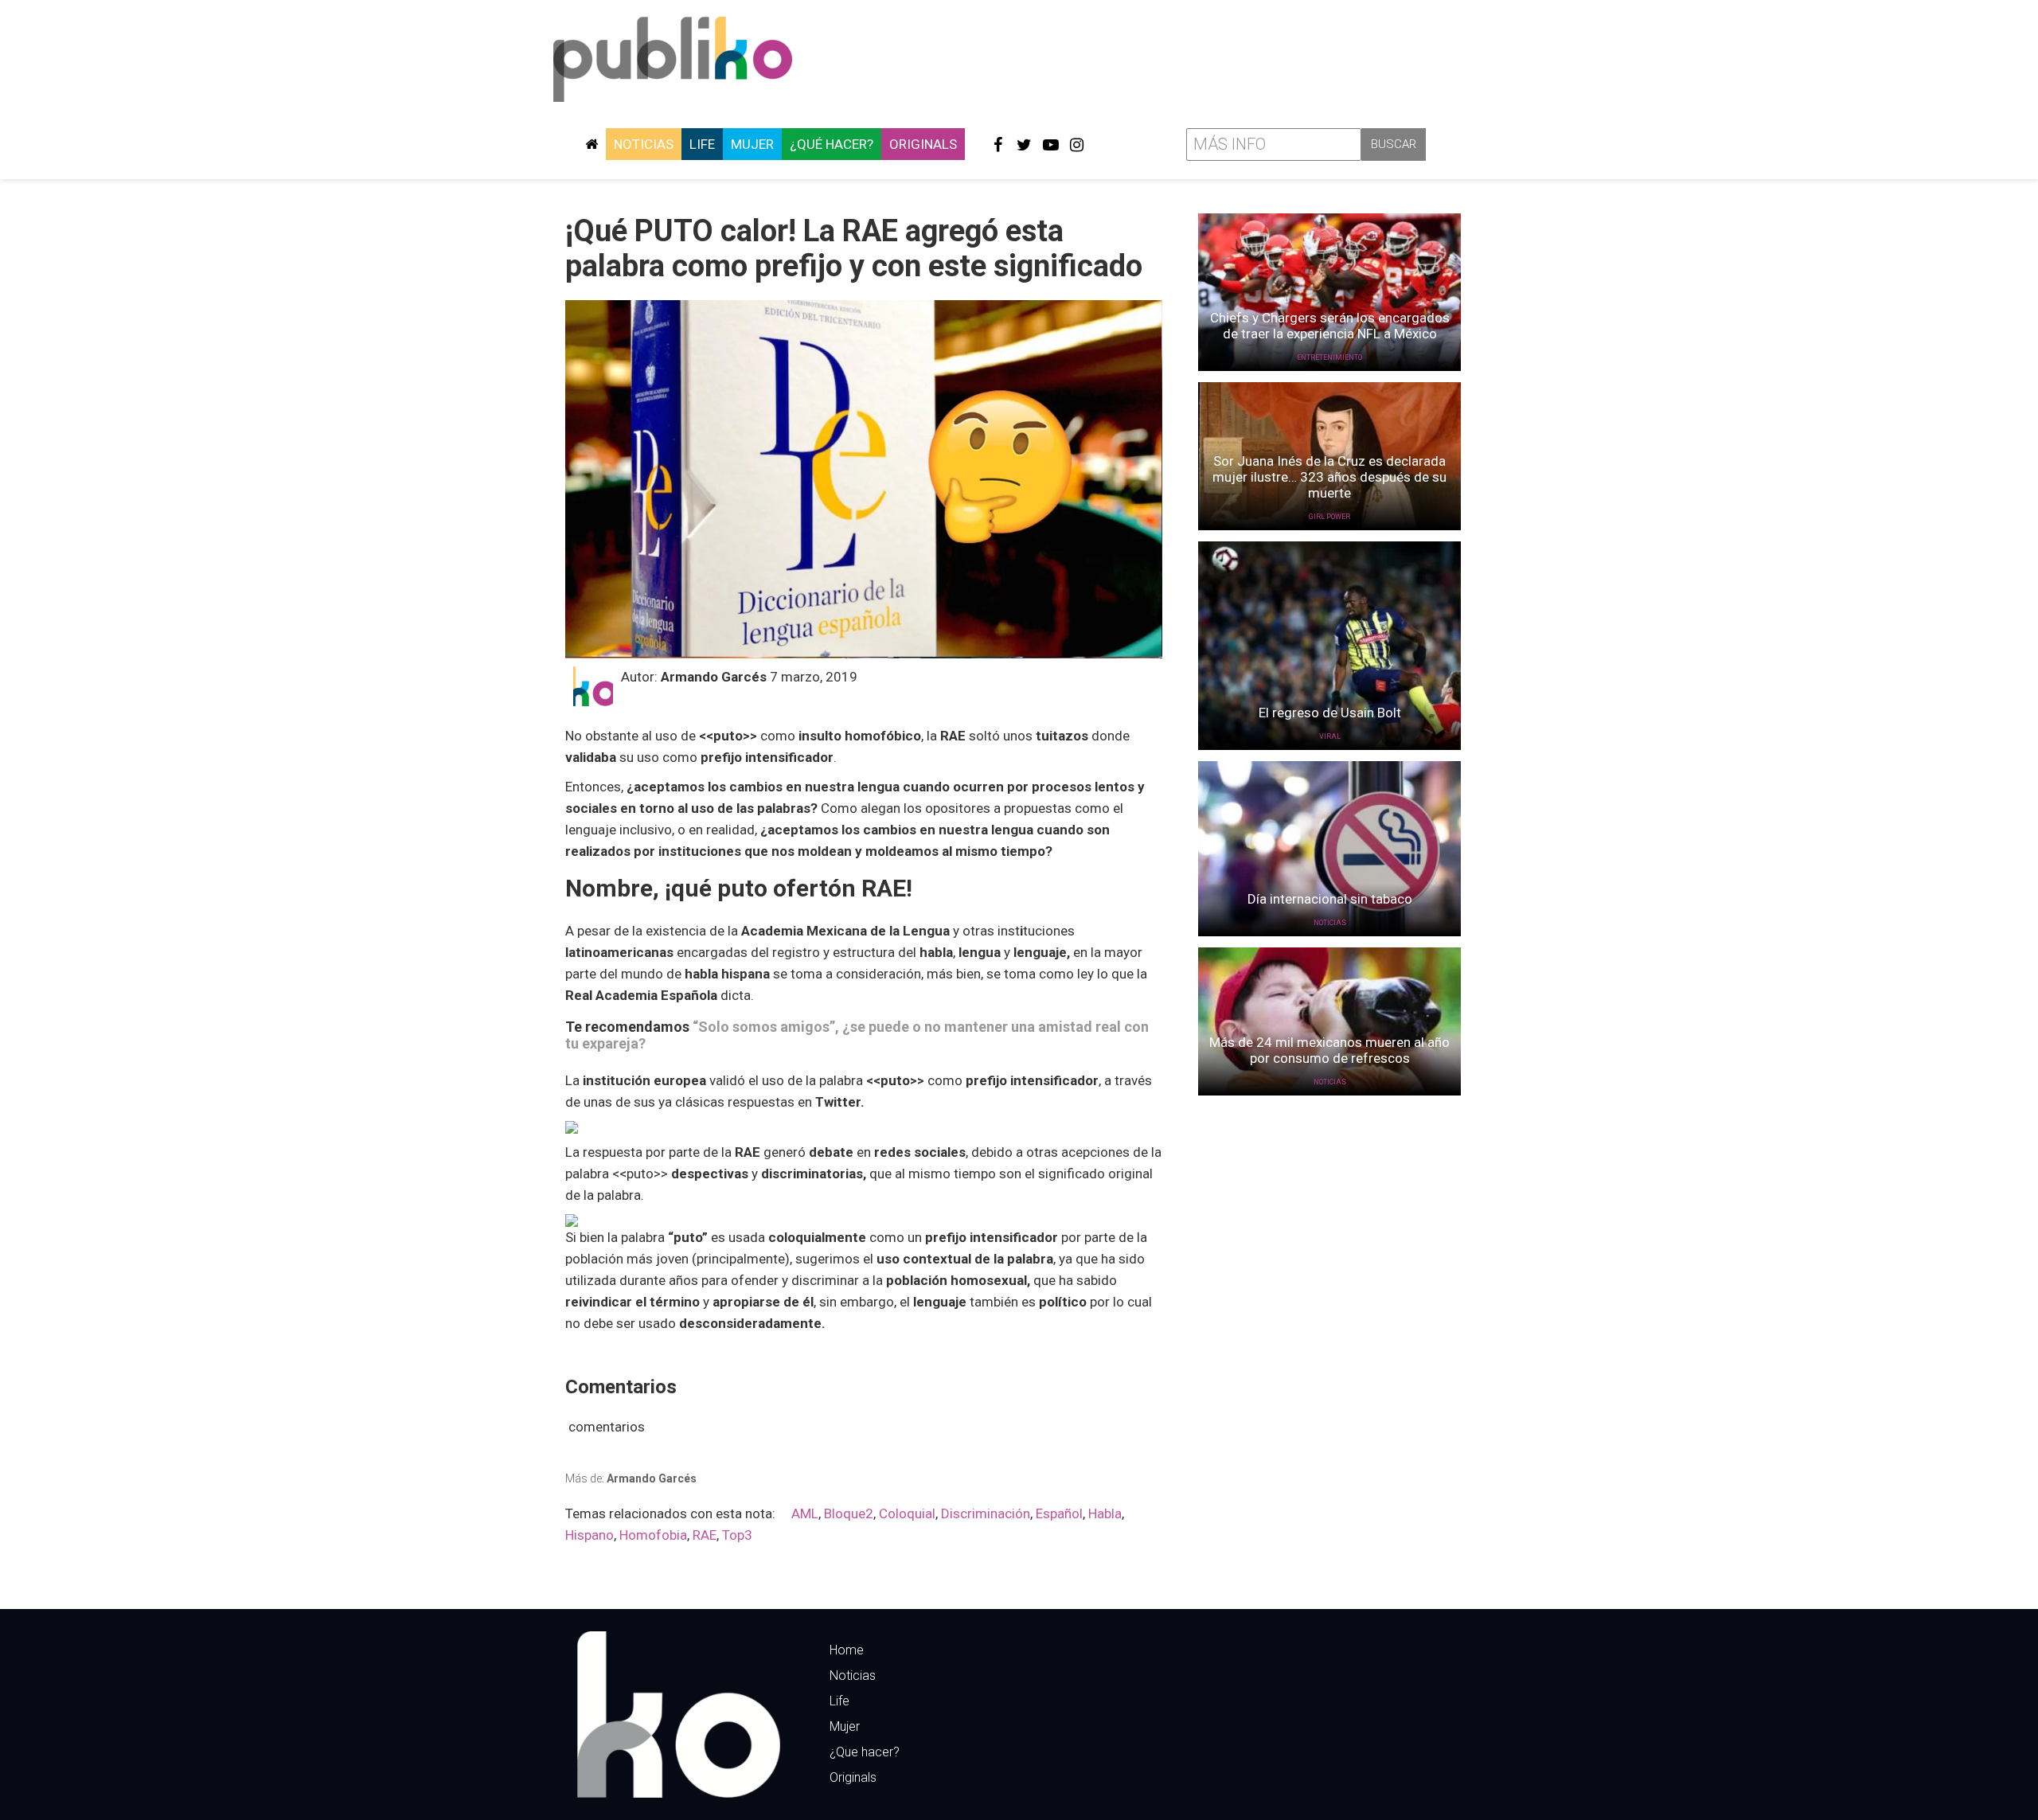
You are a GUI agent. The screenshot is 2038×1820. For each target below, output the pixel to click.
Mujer (752, 144)
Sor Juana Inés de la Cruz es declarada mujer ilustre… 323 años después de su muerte (1329, 477)
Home (847, 1650)
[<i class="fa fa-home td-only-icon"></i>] (591, 144)
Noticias (644, 144)
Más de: (631, 1478)
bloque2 (849, 1513)
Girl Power (1329, 517)
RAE (705, 1535)
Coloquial (907, 1513)
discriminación (986, 1513)
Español (1059, 1513)
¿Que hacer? (865, 1752)
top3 (737, 1535)
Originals (923, 144)
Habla (1105, 1513)
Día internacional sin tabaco (1330, 899)
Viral (1330, 736)
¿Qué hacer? (832, 144)
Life (702, 144)
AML (805, 1513)
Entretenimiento (1329, 357)
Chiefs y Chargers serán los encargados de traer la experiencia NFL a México (1330, 326)
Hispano (590, 1535)
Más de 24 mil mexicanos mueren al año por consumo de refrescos (1329, 1050)
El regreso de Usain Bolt (1330, 713)
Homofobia (653, 1535)
